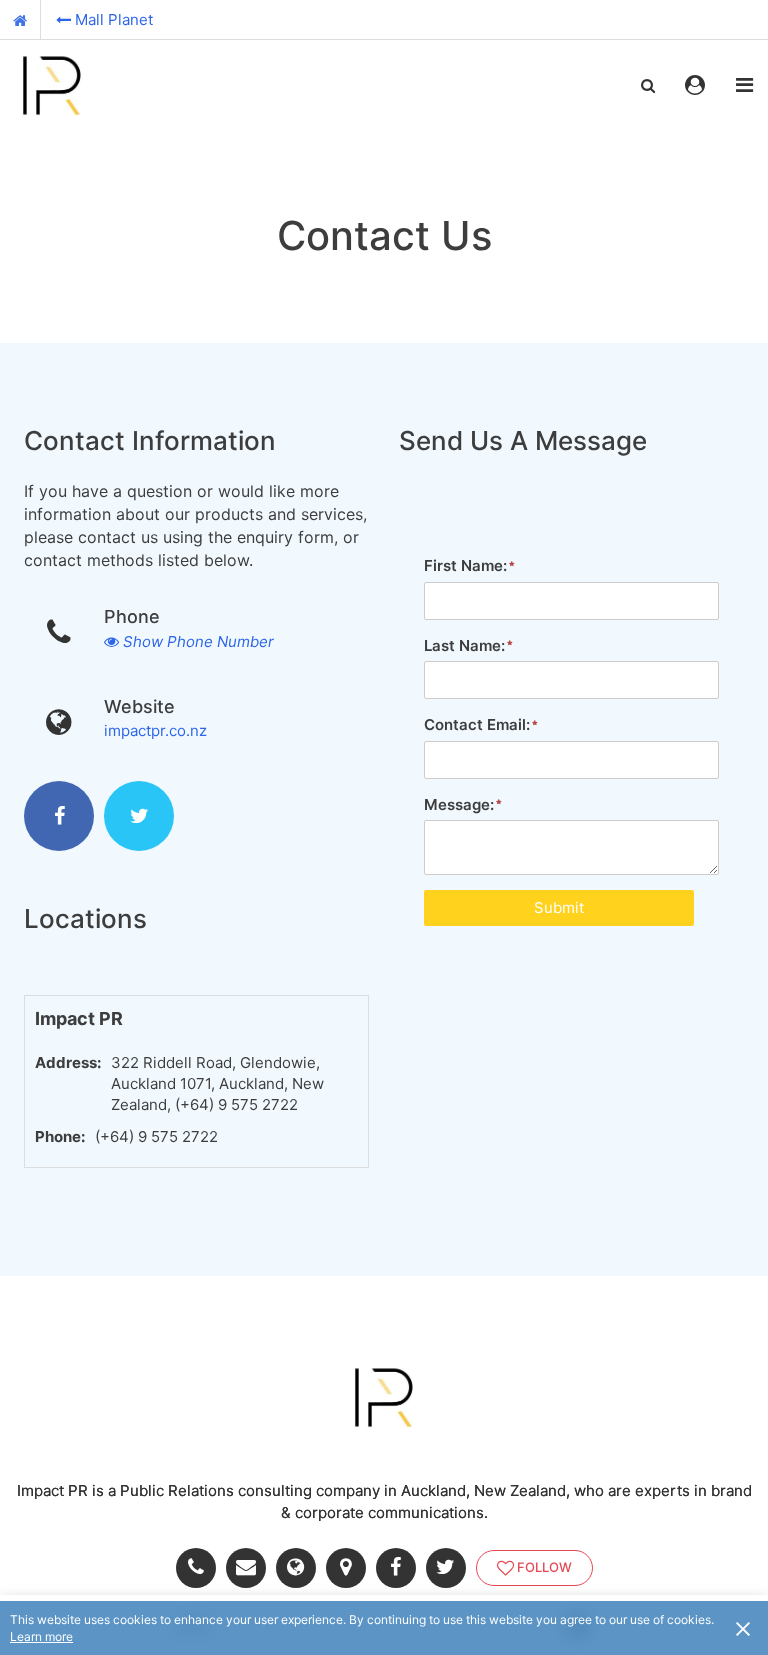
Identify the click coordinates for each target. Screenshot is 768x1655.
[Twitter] (139, 816)
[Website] (301, 1568)
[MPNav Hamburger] (744, 85)
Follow (544, 1567)
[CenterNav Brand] (65, 85)
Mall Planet (114, 19)
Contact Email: (477, 724)
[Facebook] (59, 816)
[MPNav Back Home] (20, 20)
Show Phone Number (198, 641)
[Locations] (351, 1568)
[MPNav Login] (695, 85)
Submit (559, 907)
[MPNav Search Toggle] (648, 85)
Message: (459, 804)
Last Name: (464, 645)
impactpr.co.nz (155, 730)
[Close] (743, 1628)
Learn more (41, 1636)
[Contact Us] (251, 1568)
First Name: (465, 565)
